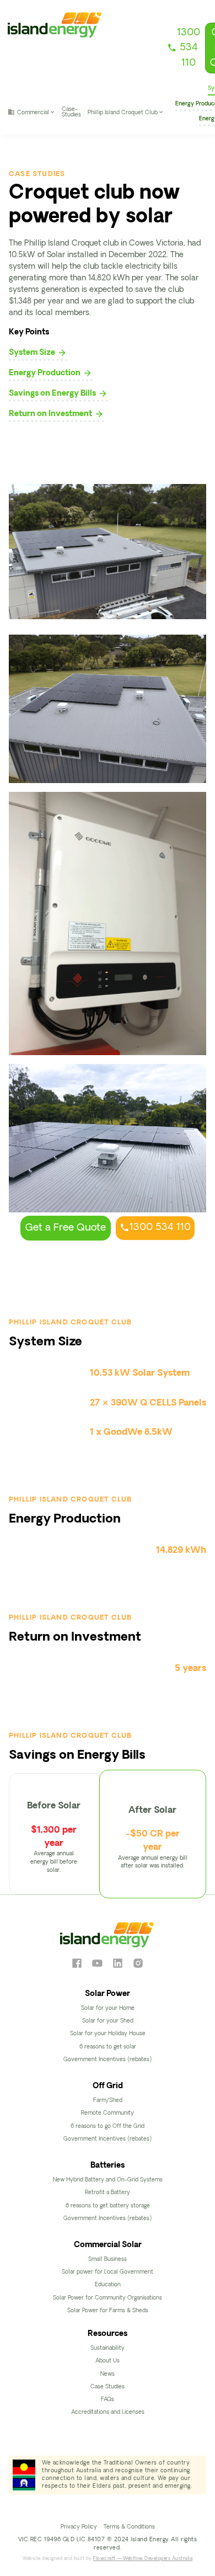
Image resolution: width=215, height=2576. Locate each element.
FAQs (108, 2400)
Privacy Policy (79, 2527)
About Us (108, 2361)
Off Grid (108, 2086)
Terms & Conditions (129, 2527)
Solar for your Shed (108, 2021)
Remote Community (108, 2113)
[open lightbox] (108, 709)
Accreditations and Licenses (108, 2412)
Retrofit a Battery (108, 2193)
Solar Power (108, 1994)
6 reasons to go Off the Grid (108, 2127)
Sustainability (108, 2348)
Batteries (108, 2166)
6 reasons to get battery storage (108, 2206)
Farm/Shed (108, 2101)
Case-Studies (71, 112)
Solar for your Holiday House (108, 2034)
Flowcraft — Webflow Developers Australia (143, 2559)
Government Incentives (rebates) (108, 2060)
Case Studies (108, 2387)
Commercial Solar (108, 2245)
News (108, 2374)
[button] (32, 112)
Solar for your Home (108, 2008)
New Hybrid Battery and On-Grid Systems (108, 2180)
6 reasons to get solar (108, 2047)
